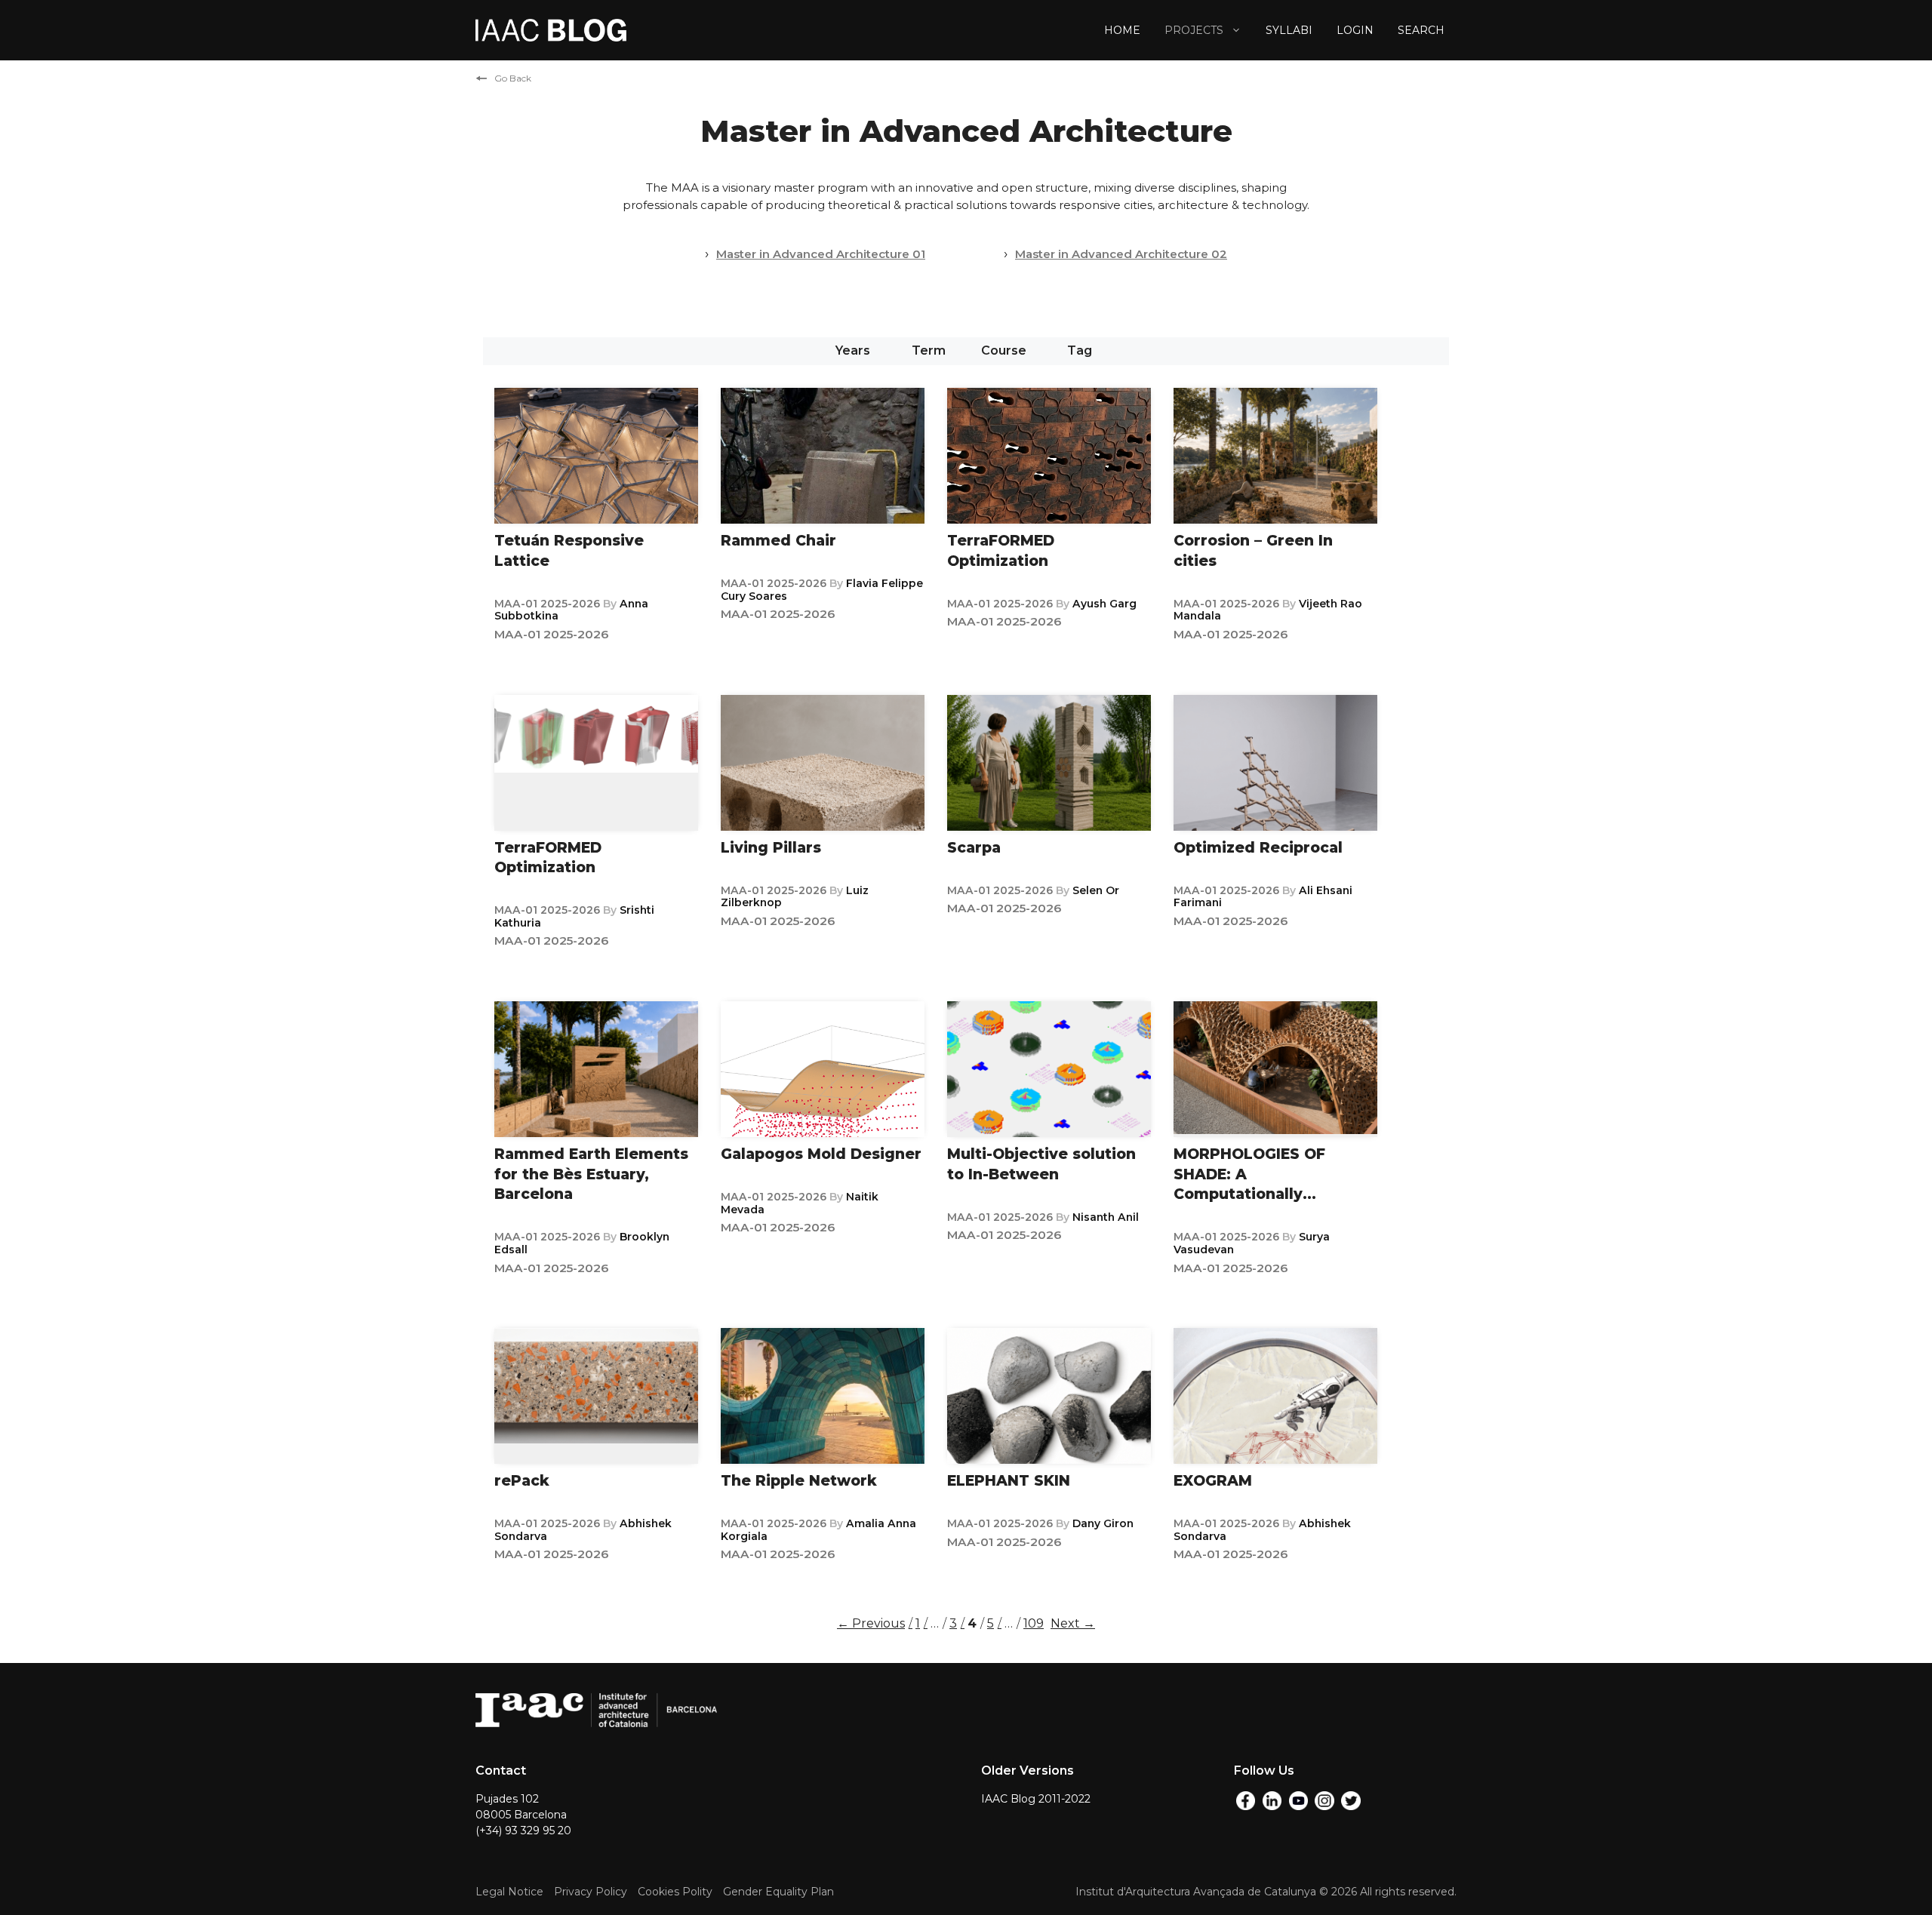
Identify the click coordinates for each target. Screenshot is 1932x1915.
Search (1421, 30)
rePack (522, 1481)
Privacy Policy (591, 1892)
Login (1355, 30)
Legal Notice (509, 1892)
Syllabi (1289, 30)
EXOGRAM (1213, 1481)
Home (1122, 30)
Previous (871, 1623)
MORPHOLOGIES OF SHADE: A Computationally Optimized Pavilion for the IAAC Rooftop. (1261, 1194)
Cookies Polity (675, 1892)
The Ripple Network (799, 1481)
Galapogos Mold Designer (821, 1154)
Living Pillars (771, 848)
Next (1073, 1623)
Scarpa (974, 848)
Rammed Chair (778, 541)
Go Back (513, 78)
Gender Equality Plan (778, 1892)
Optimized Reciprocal (1258, 848)
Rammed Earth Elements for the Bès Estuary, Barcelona (591, 1174)
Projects (1194, 30)
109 (1035, 1623)
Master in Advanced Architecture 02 (1121, 254)
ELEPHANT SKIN (1009, 1481)
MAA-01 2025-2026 (549, 604)
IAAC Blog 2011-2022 (1036, 1799)
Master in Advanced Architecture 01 (821, 254)
